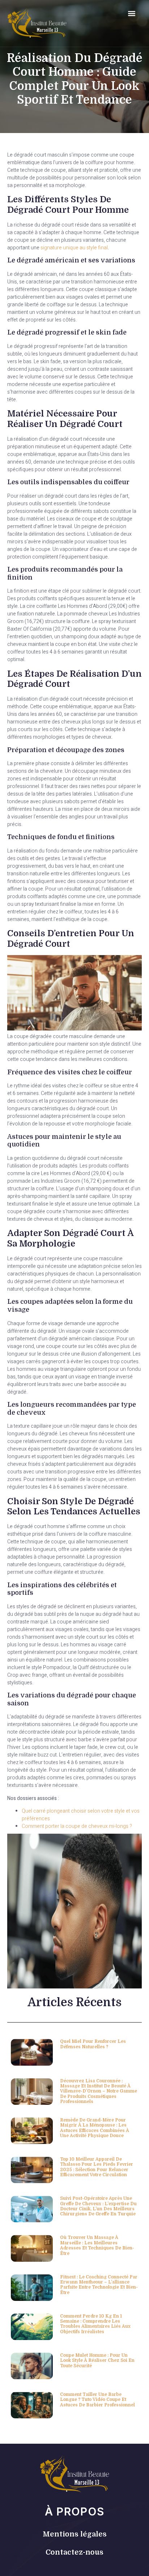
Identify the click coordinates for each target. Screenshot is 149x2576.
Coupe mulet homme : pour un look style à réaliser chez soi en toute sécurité (97, 2361)
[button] (131, 13)
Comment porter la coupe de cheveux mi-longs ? (77, 1826)
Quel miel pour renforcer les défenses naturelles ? (93, 2044)
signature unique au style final (74, 248)
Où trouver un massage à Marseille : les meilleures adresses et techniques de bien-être (97, 2245)
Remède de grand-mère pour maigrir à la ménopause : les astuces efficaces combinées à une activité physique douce (95, 2128)
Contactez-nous (74, 2552)
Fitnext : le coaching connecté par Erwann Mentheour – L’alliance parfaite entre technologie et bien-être (99, 2285)
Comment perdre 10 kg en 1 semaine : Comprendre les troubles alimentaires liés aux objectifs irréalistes (95, 2324)
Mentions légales (75, 2534)
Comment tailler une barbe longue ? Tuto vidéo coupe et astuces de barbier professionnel (97, 2400)
